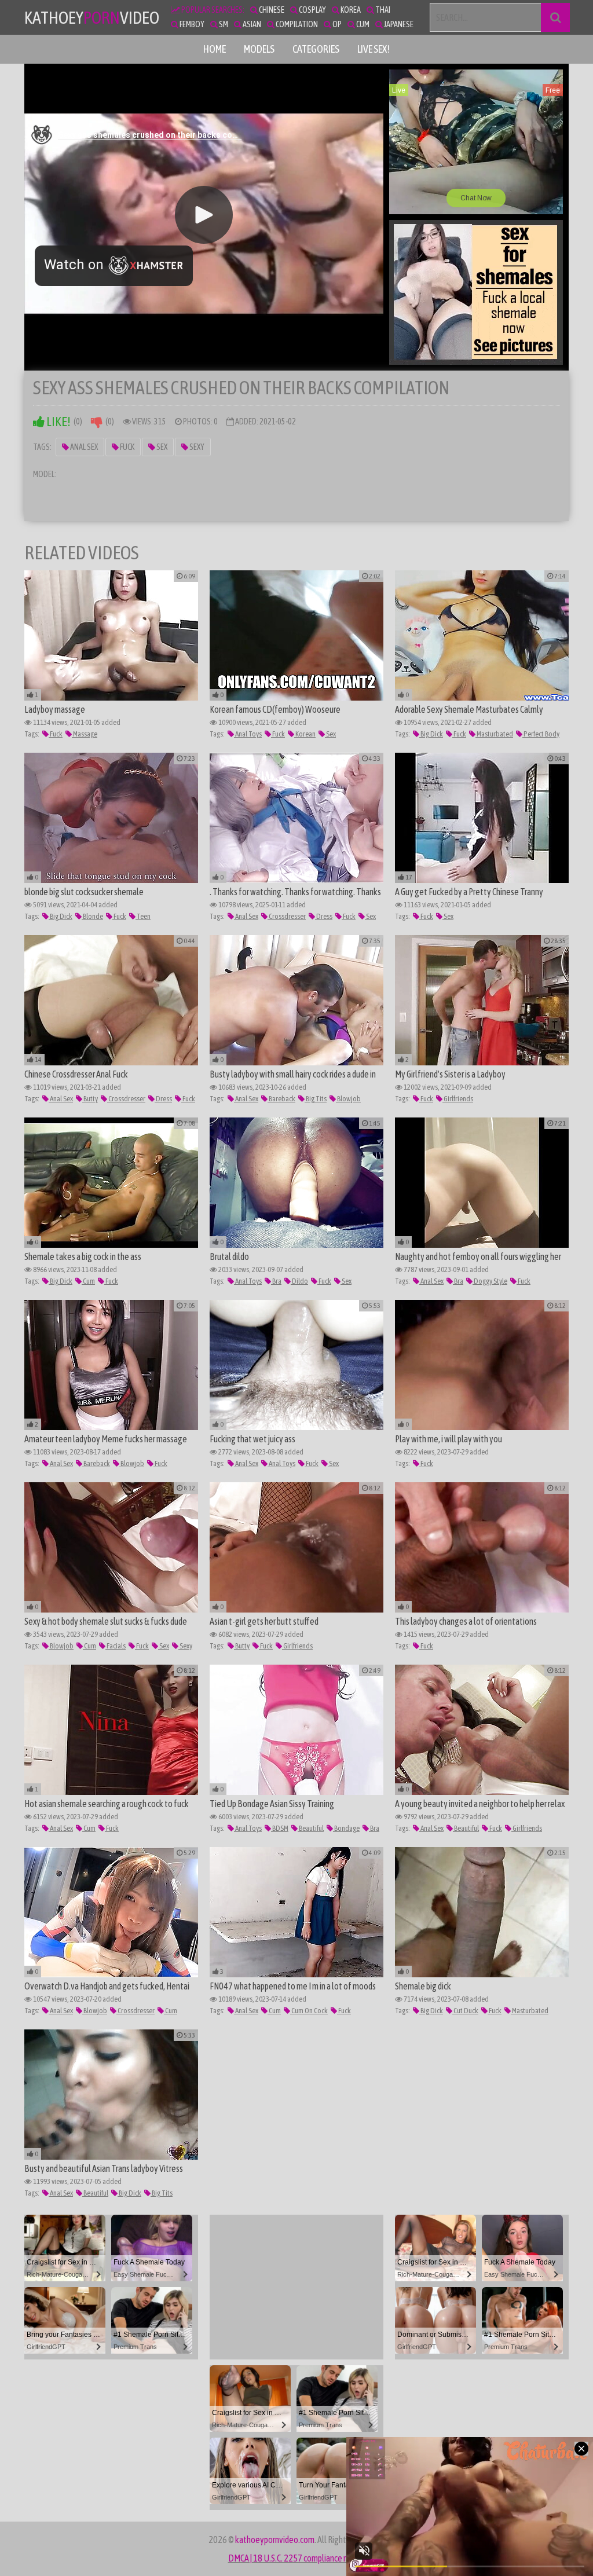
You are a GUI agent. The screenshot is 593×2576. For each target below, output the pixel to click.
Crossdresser (287, 916)
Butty (90, 1099)
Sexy (196, 447)
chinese (271, 10)
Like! (58, 422)
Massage (85, 734)
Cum (88, 1281)
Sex (161, 447)
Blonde (92, 916)
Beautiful (311, 1828)
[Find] (555, 17)
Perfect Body (541, 734)
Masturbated (494, 734)
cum (362, 24)
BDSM (280, 1828)
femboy (191, 24)
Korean (305, 734)
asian (251, 24)
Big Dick (431, 734)
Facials (116, 1646)
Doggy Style (490, 1281)
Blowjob (348, 1099)
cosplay (312, 10)
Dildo (299, 1281)
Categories (316, 49)
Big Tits (316, 1099)
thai (382, 10)
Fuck (127, 447)
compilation (296, 24)
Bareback (281, 1099)
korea (350, 10)
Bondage (346, 1828)
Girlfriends (458, 1099)
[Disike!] (97, 422)
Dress (324, 916)
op (336, 24)
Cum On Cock (309, 2011)
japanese (398, 24)
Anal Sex (83, 447)
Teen (143, 916)
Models (259, 49)
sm (223, 24)
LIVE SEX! (374, 49)
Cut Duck (465, 2011)
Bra (276, 1281)
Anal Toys (248, 734)
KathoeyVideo (92, 17)
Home (215, 49)
